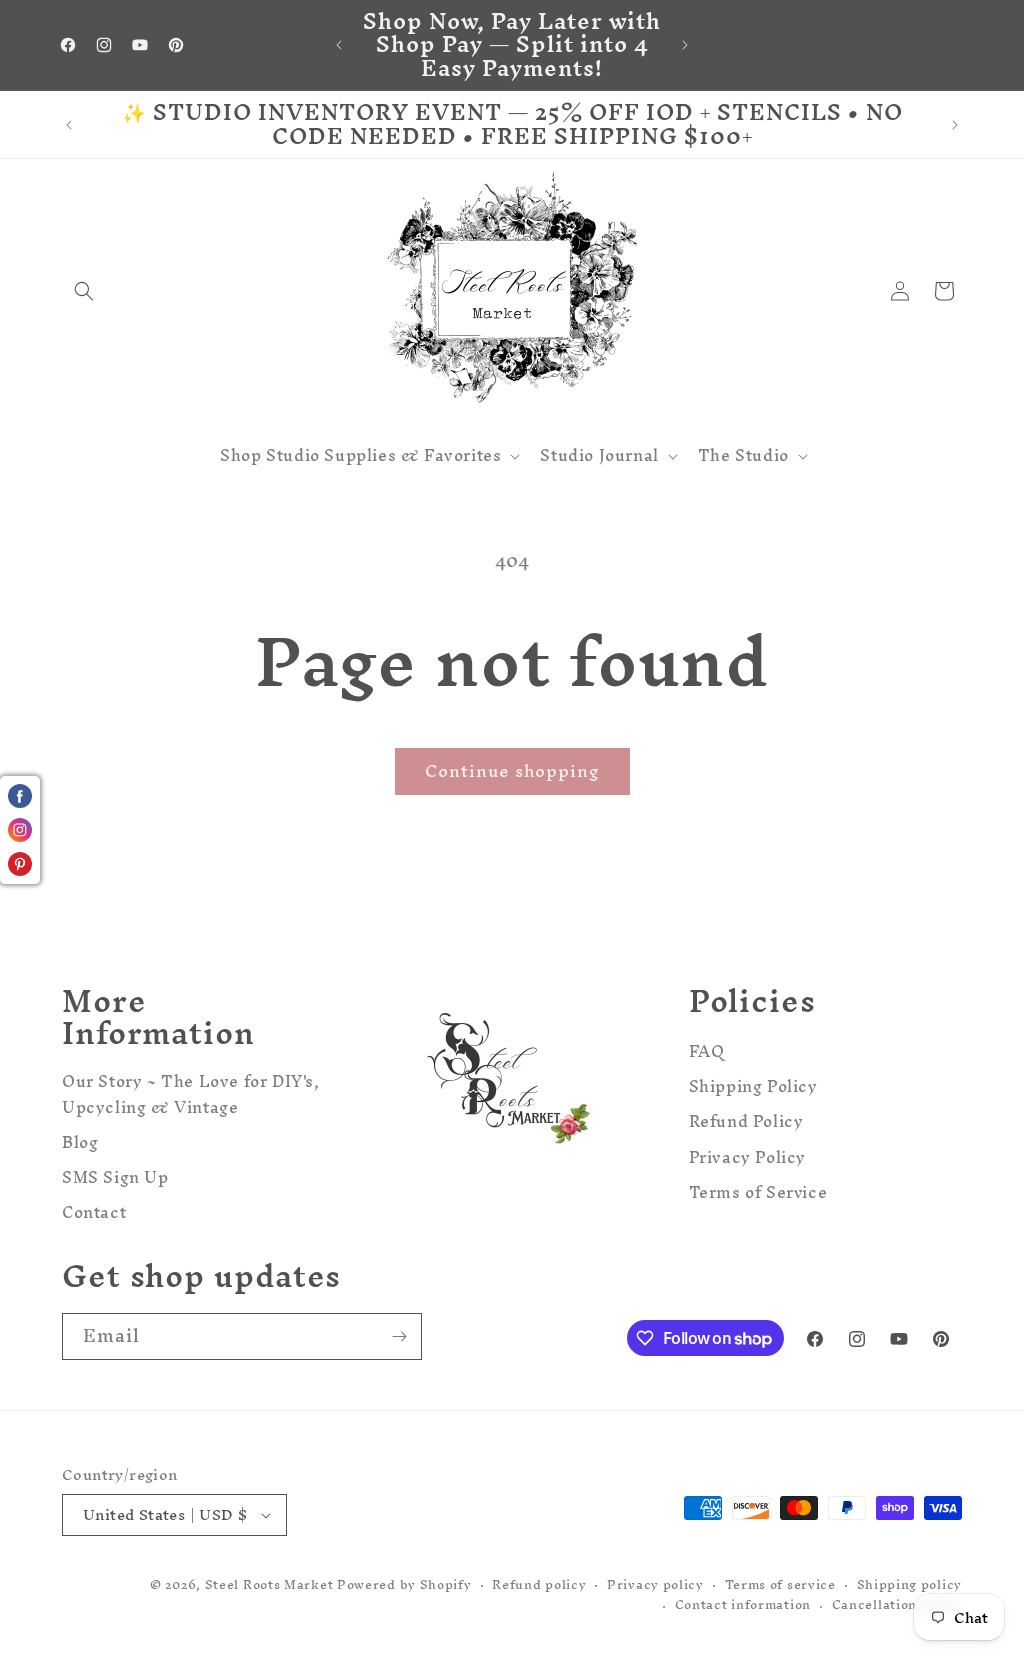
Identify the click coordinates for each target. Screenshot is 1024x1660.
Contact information (743, 1605)
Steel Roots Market (269, 1584)
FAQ (707, 1054)
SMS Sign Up (115, 1177)
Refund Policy (746, 1121)
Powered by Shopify (404, 1584)
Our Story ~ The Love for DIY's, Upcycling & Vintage (191, 1096)
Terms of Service (758, 1192)
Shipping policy (910, 1585)
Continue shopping (512, 770)
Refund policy (539, 1585)
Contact (94, 1212)
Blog (80, 1142)
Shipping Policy (753, 1086)
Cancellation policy (897, 1605)
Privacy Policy (747, 1157)
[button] (84, 291)
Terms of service (780, 1585)
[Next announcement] (685, 45)
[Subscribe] (399, 1336)
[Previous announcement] (339, 45)
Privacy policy (655, 1585)
